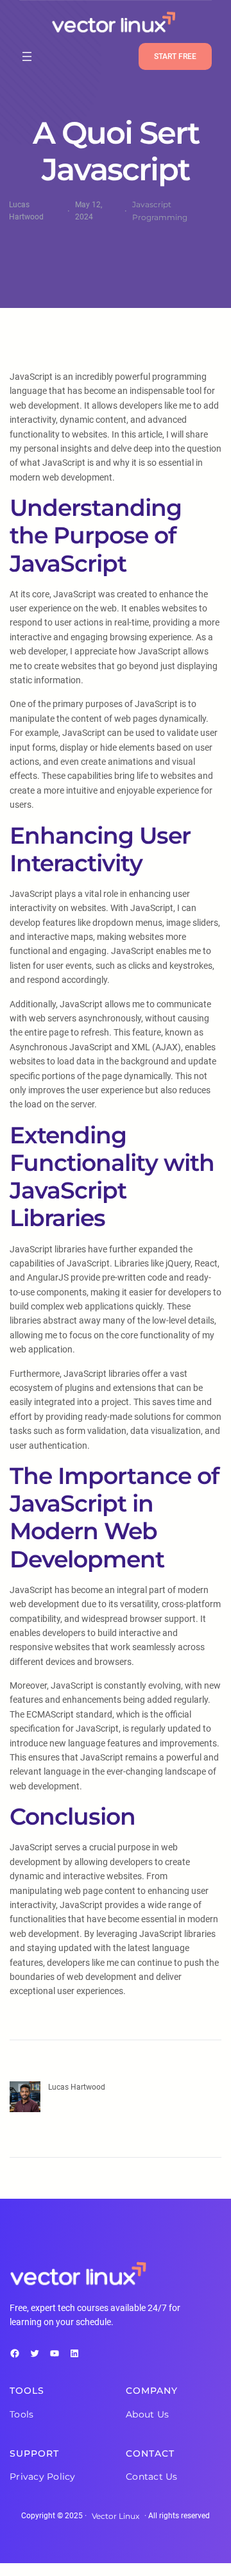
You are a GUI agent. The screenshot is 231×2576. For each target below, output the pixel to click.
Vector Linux (116, 2516)
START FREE (175, 56)
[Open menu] (27, 56)
